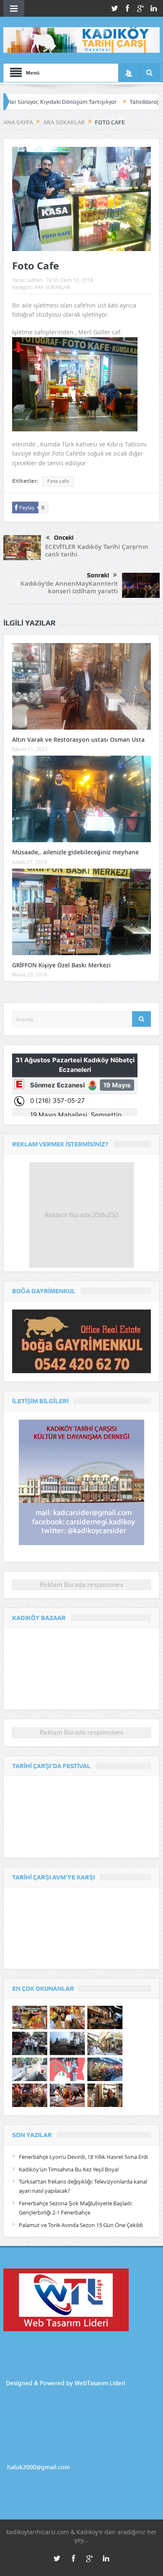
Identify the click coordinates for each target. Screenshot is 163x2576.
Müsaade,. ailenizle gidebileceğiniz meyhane (75, 852)
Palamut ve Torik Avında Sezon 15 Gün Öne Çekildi (81, 2225)
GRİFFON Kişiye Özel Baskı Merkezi (61, 965)
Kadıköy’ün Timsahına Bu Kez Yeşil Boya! (69, 2169)
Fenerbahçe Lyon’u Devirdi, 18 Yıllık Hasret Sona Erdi (83, 2157)
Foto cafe (58, 481)
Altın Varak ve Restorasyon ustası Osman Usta (78, 739)
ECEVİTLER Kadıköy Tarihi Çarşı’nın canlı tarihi (97, 550)
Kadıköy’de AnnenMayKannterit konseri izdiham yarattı (69, 587)
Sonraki (98, 575)
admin (35, 280)
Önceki (64, 538)
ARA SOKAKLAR (52, 287)
